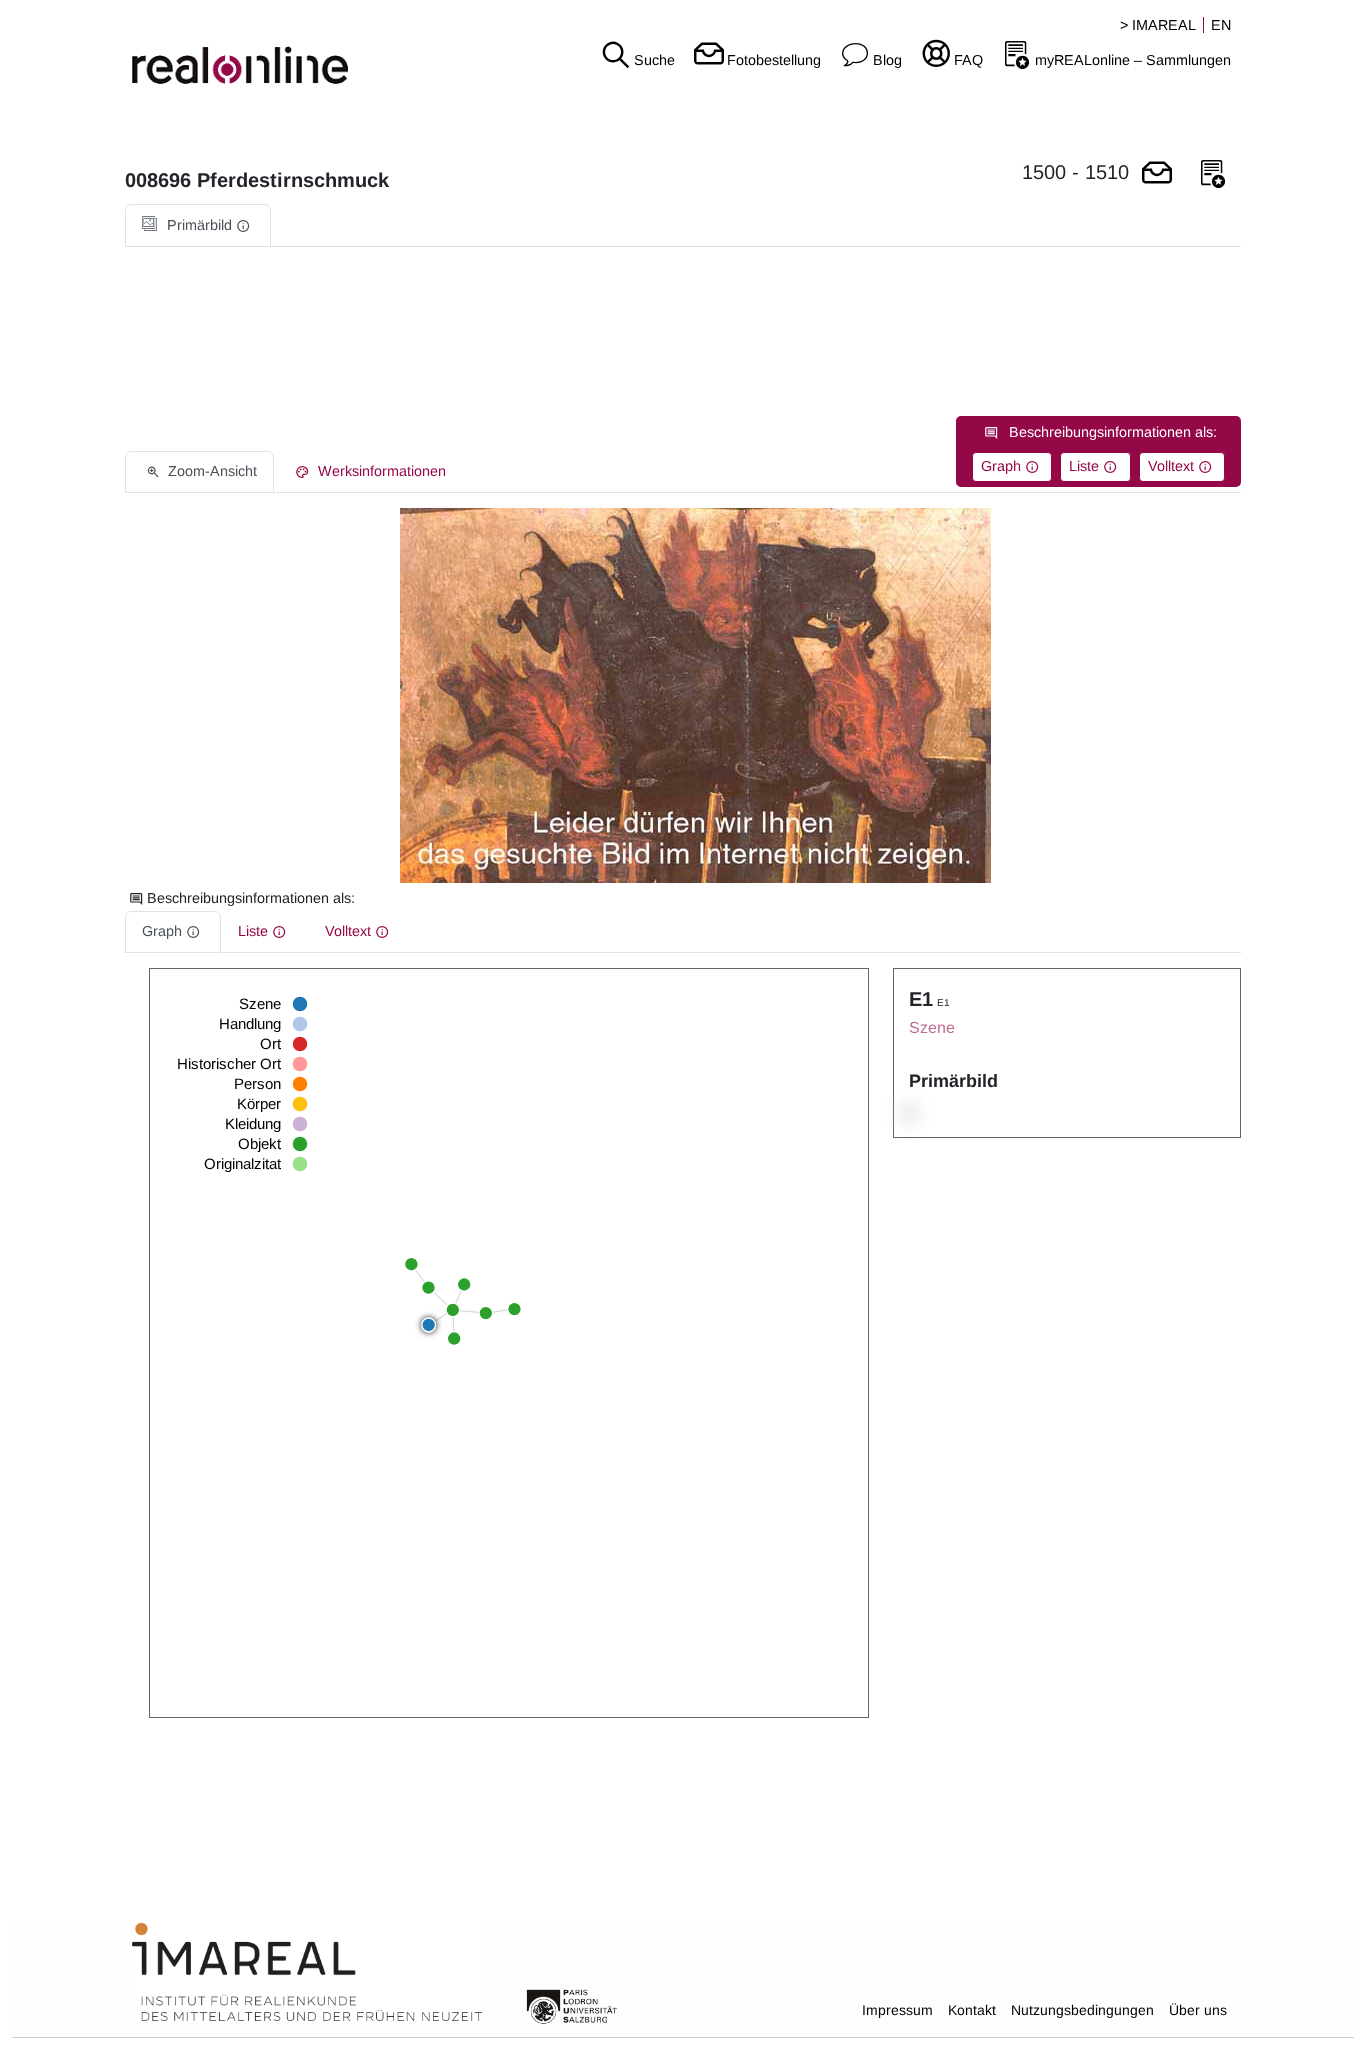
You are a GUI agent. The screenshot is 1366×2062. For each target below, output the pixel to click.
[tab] (198, 225)
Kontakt (972, 2010)
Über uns (1198, 2010)
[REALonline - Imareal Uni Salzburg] (227, 50)
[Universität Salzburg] (572, 2005)
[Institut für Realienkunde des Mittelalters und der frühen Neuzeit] (307, 1973)
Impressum (897, 2010)
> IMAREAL (1158, 25)
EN (1221, 25)
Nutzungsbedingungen (1082, 2010)
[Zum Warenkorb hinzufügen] (1157, 174)
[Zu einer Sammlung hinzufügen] (1213, 174)
